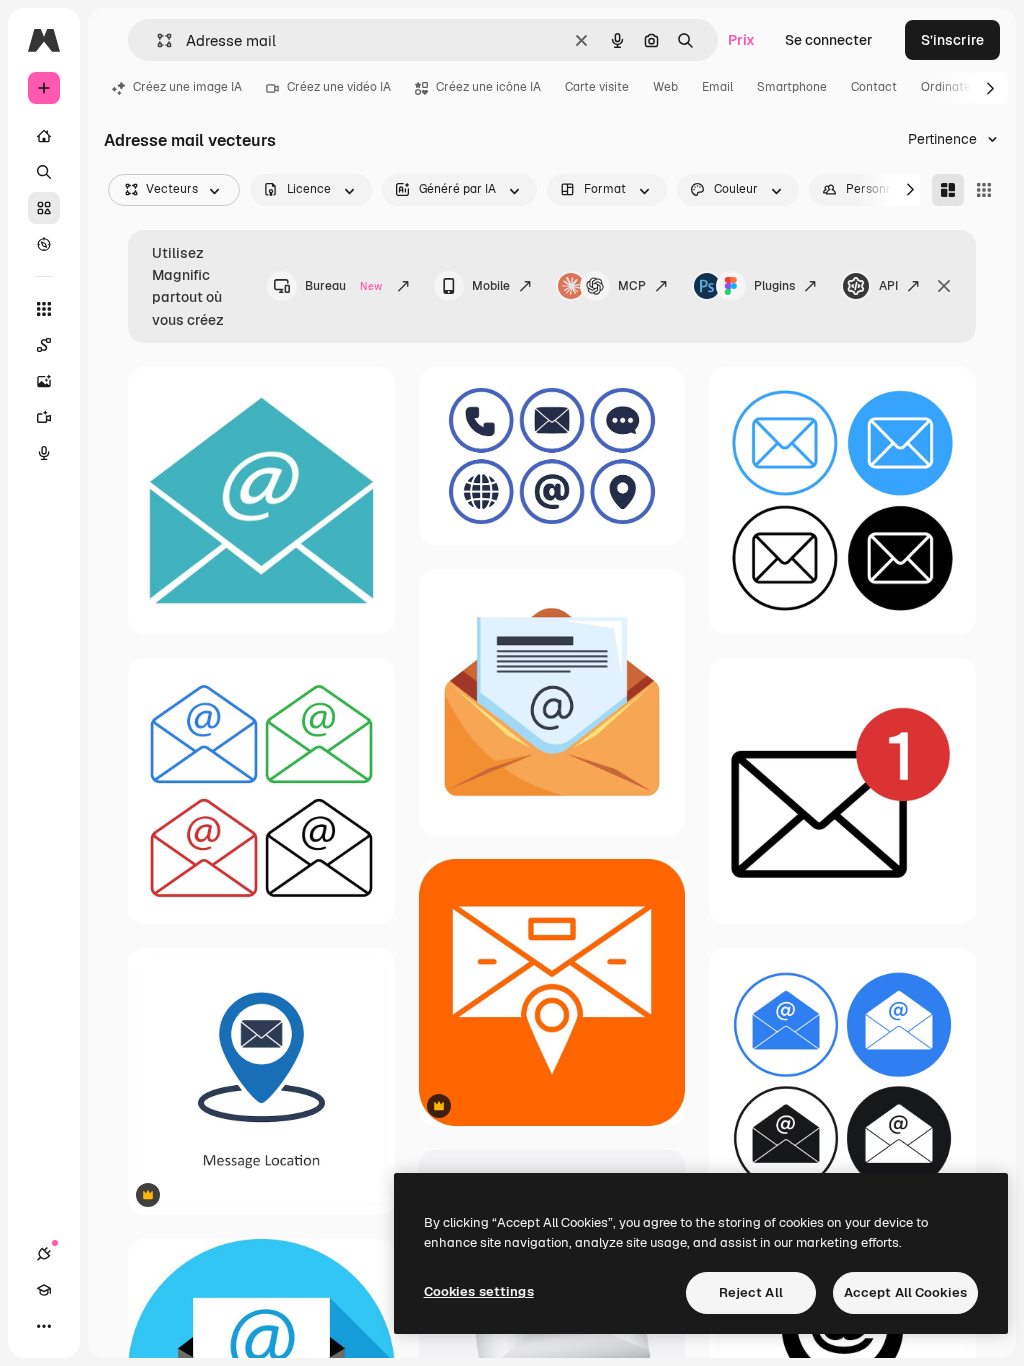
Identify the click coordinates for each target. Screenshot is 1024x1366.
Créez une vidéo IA (339, 87)
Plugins (774, 286)
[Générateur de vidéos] (44, 417)
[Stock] (44, 208)
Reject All (751, 1292)
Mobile (491, 286)
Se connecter (829, 40)
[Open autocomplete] (156, 40)
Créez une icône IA (488, 87)
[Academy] (44, 1290)
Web (665, 87)
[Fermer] (944, 286)
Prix (741, 40)
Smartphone (792, 87)
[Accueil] (44, 136)
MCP (632, 286)
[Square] (984, 190)
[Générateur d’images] (44, 381)
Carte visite (597, 87)
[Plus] (44, 1326)
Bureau (343, 286)
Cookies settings (479, 1291)
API (888, 286)
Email (717, 87)
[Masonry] (948, 190)
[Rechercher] (44, 172)
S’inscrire (952, 40)
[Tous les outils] (44, 309)
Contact (874, 87)
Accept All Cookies (905, 1292)
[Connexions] (44, 1254)
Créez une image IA (187, 87)
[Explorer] (44, 244)
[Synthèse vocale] (44, 453)
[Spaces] (44, 345)
